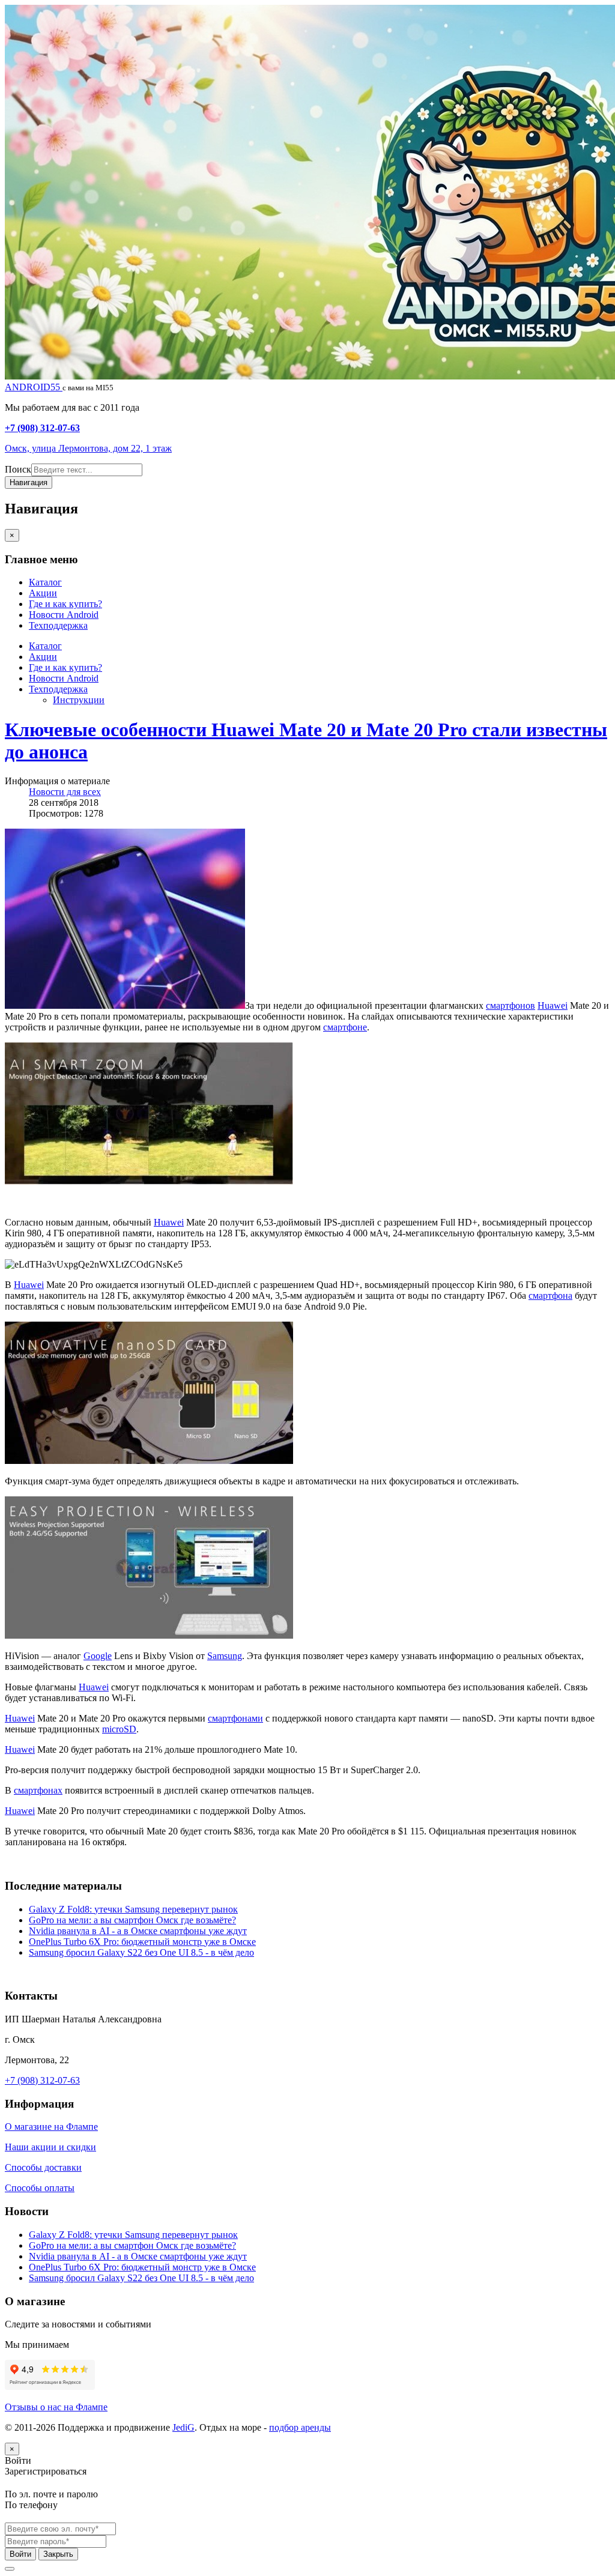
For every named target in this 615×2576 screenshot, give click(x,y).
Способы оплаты (40, 2188)
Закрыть (58, 2554)
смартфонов (510, 1005)
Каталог (45, 582)
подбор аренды (300, 2427)
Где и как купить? (65, 604)
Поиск (18, 469)
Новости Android (64, 615)
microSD (119, 1729)
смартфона (550, 1296)
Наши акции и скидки (50, 2147)
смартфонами (235, 1718)
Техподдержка (58, 625)
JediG (183, 2427)
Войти (20, 2554)
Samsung (225, 1656)
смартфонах (38, 1790)
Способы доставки (43, 2167)
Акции (43, 593)
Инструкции (79, 700)
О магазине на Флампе (51, 2127)
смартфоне (345, 1027)
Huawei (553, 1005)
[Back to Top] (10, 2569)
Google (98, 1656)
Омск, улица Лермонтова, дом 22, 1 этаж (88, 448)
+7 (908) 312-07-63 (42, 428)
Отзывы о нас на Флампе (56, 2407)
